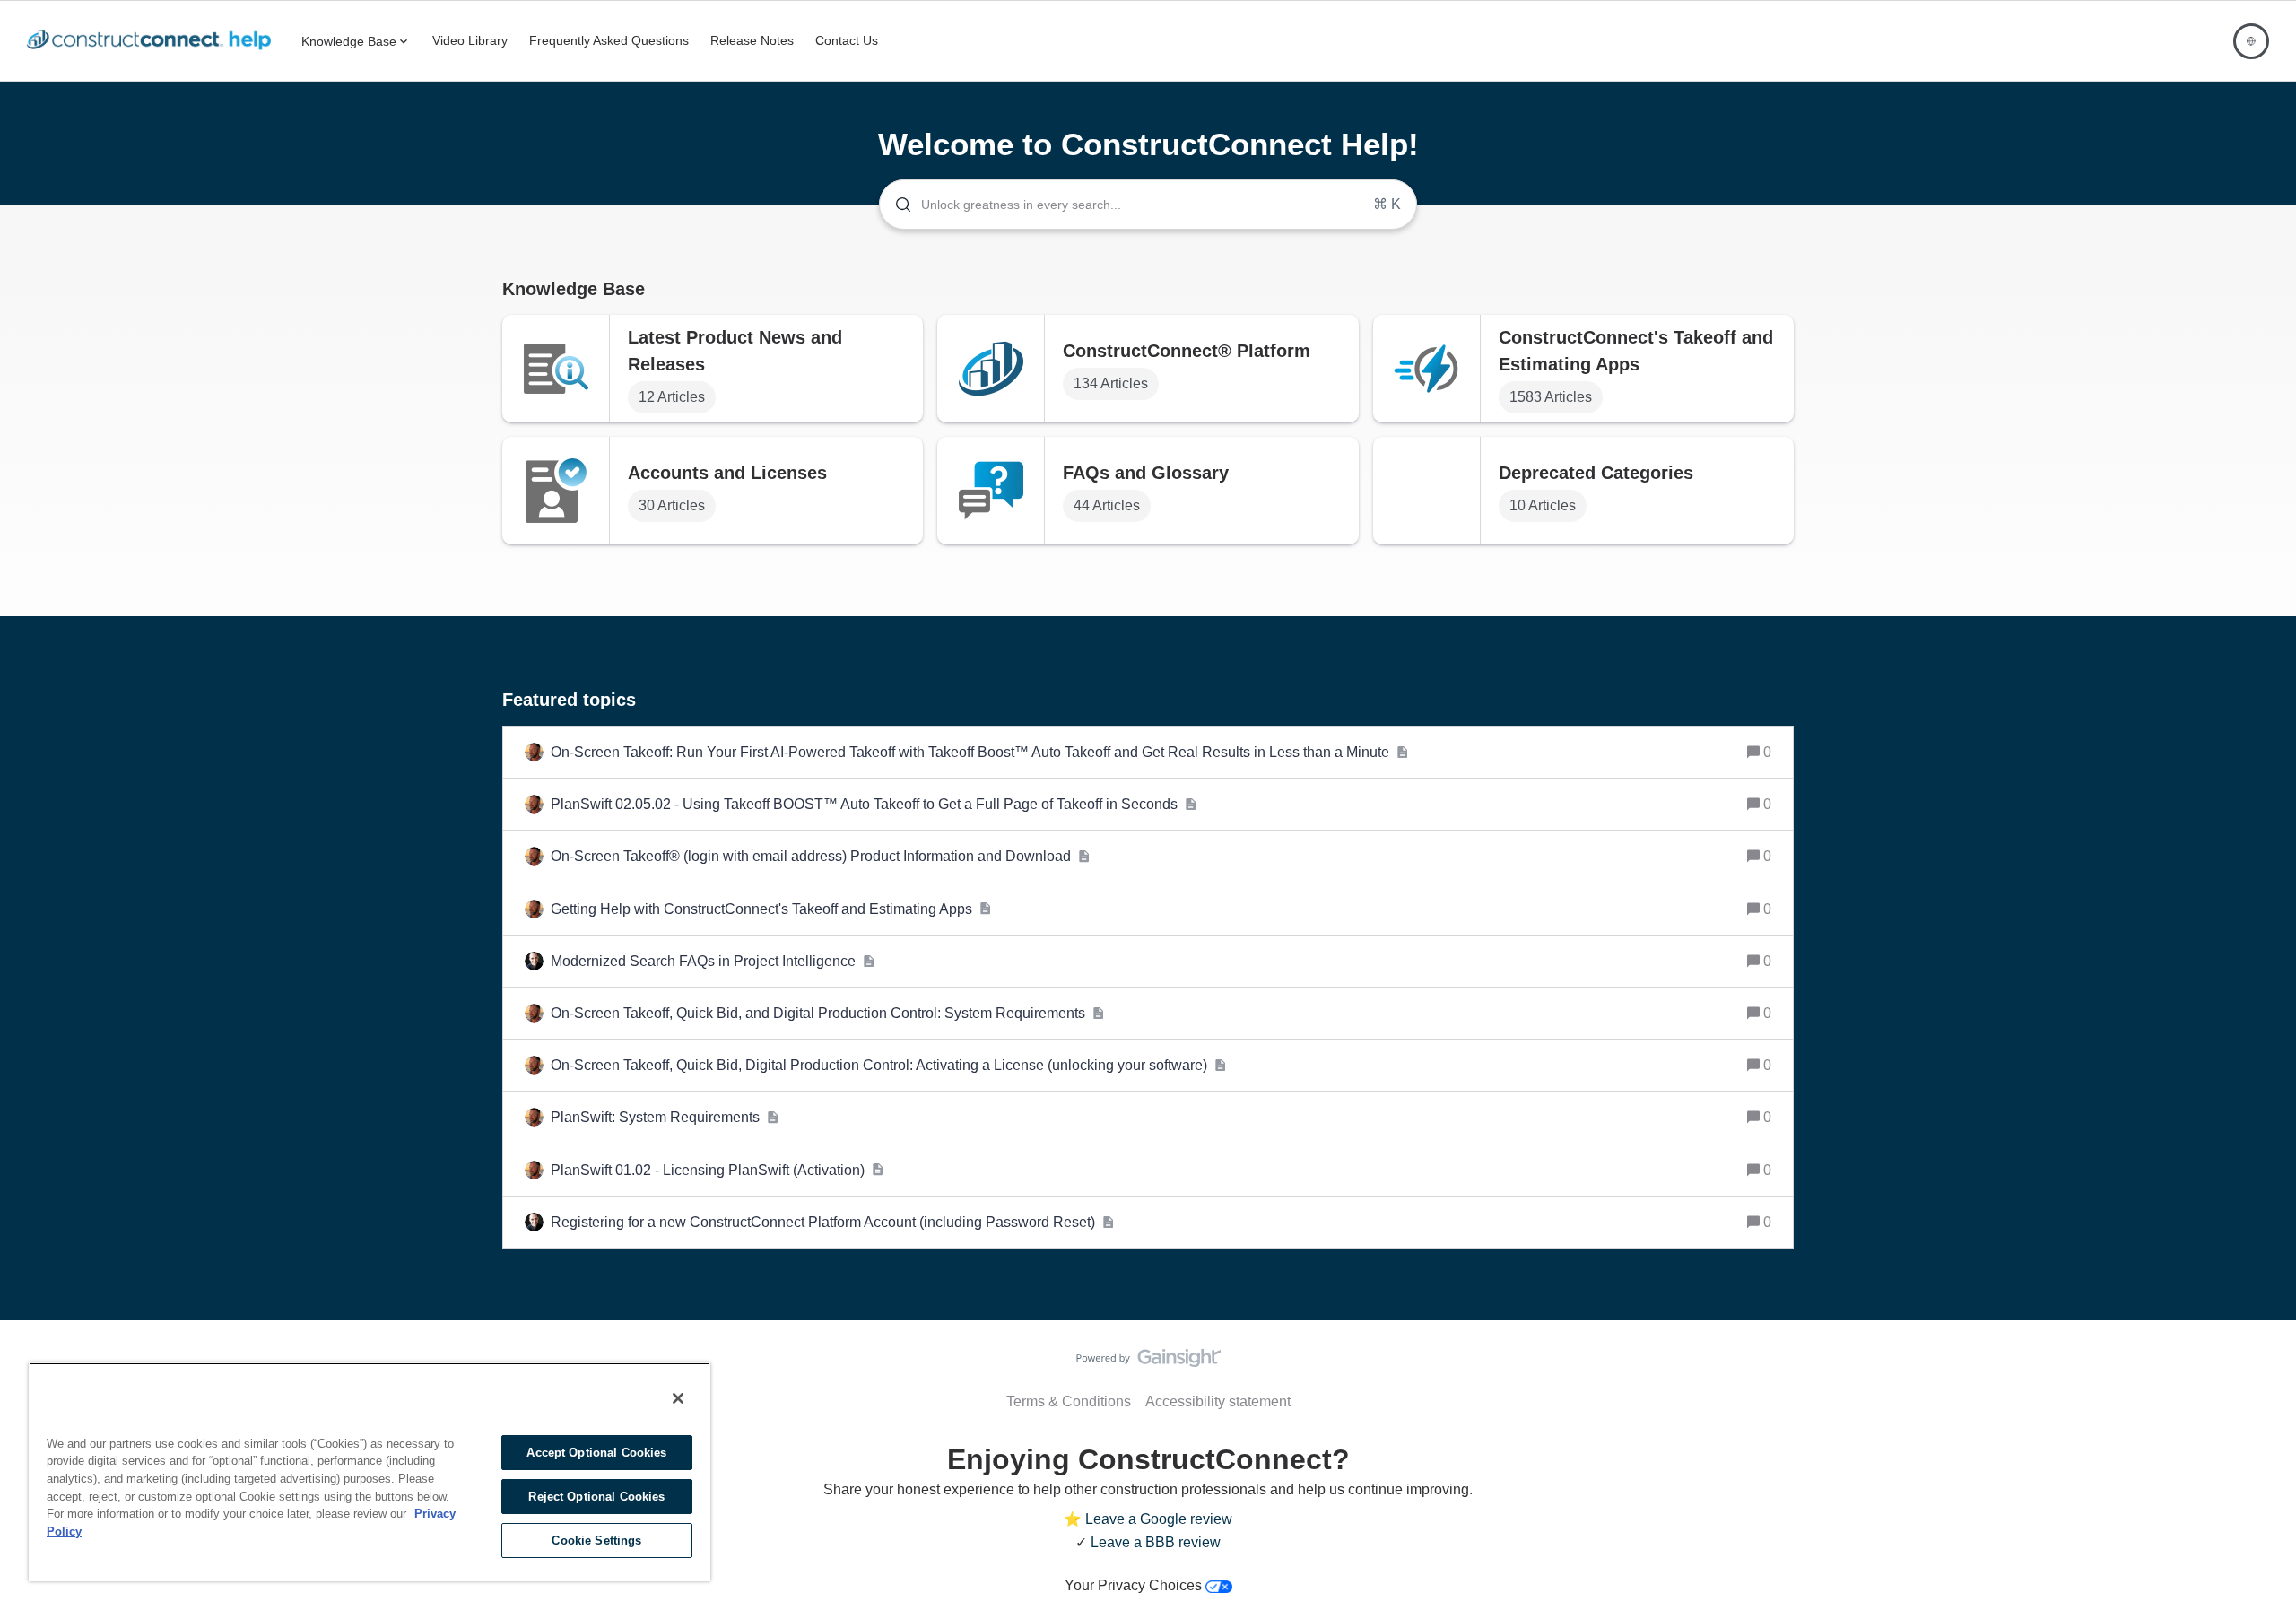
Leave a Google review (1159, 1519)
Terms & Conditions (1069, 1401)
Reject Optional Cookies (596, 1497)
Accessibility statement (1218, 1401)
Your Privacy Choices (1135, 1585)
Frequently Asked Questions (609, 40)
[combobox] (1148, 205)
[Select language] (2251, 41)
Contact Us (847, 40)
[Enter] (896, 205)
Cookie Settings (596, 1540)
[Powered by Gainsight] (1148, 1362)
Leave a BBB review (1156, 1542)
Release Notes (752, 40)
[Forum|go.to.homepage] (153, 41)
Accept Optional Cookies (596, 1453)
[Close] (678, 1398)
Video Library (470, 40)
